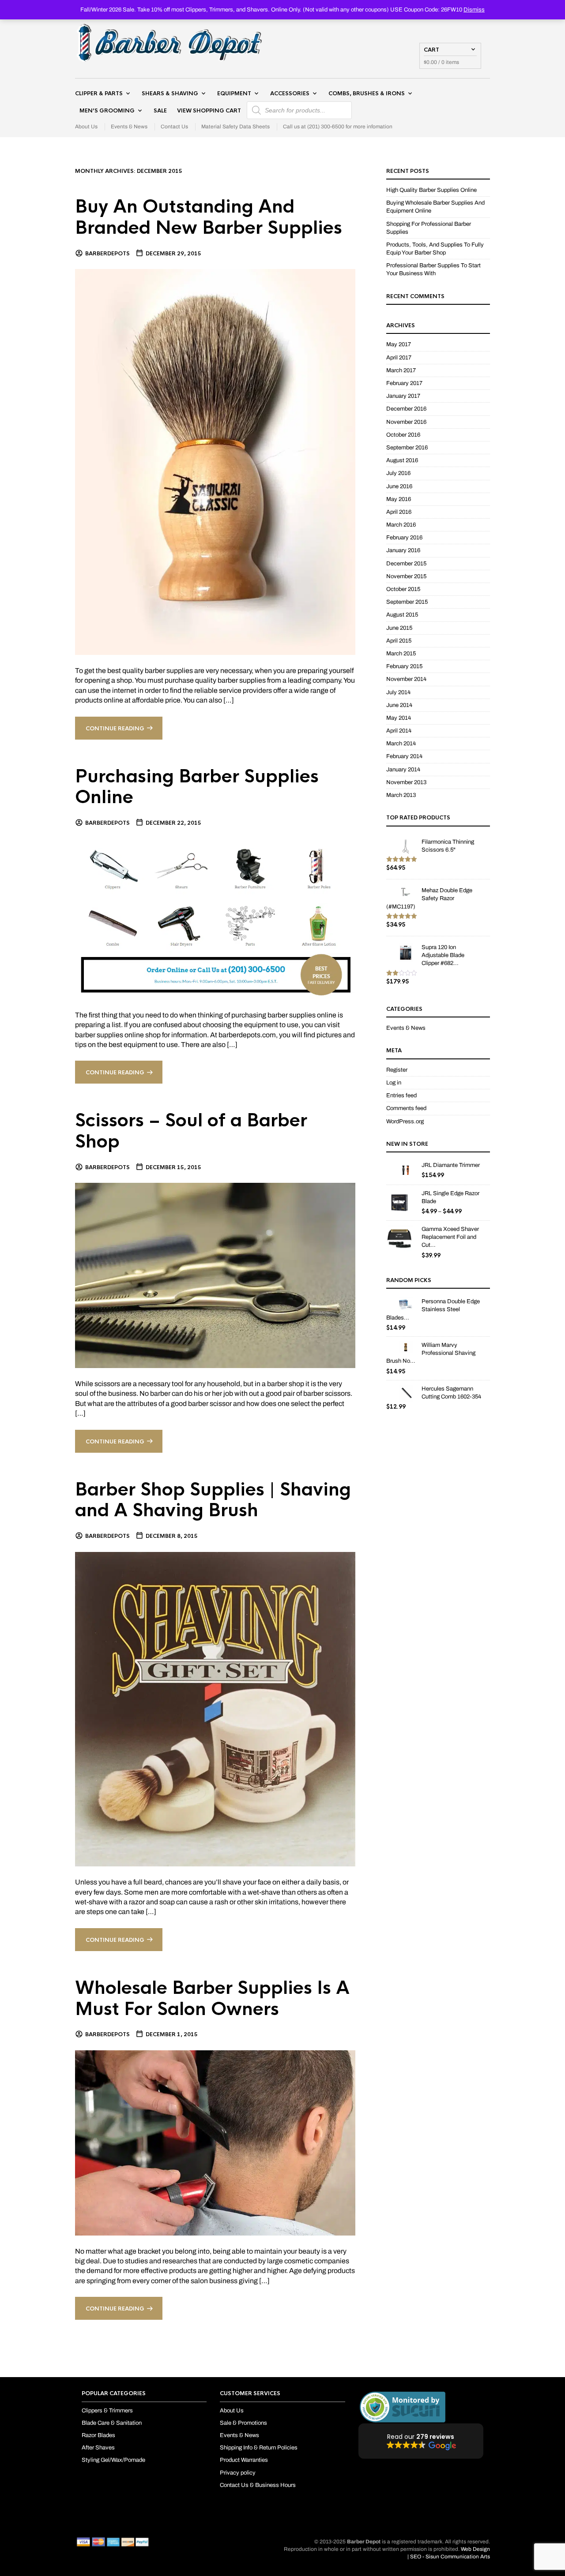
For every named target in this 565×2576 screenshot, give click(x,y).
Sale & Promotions (243, 2423)
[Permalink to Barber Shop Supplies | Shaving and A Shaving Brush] (215, 1709)
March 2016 (401, 525)
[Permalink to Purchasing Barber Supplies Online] (215, 918)
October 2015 (403, 589)
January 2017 (403, 396)
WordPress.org (405, 1122)
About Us (86, 127)
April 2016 (399, 512)
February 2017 (404, 383)
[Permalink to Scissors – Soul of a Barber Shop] (215, 1275)
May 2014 (399, 718)
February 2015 (404, 666)
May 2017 (399, 344)
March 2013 (401, 795)
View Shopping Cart (209, 111)
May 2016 (399, 499)
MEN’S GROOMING (107, 111)
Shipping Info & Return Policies (259, 2448)
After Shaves (98, 2448)
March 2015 (401, 654)
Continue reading (115, 729)
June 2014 (399, 705)
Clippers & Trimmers (107, 2411)
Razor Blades (98, 2435)
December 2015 (406, 564)
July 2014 (398, 692)
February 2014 (404, 756)
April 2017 (399, 358)
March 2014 (401, 744)
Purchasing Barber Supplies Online (197, 787)
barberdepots (107, 254)
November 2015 (406, 576)
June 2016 (399, 486)
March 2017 (401, 370)
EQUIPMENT (234, 93)
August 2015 (402, 615)
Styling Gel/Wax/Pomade (113, 2460)
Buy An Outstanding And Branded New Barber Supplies (209, 217)
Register (397, 1070)
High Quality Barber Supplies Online (431, 190)
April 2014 (399, 731)
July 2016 (398, 473)
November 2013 (406, 782)
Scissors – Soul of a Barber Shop (191, 1131)
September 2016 (407, 448)
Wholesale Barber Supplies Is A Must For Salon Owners (212, 1998)
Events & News (129, 127)
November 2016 (406, 422)
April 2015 (399, 641)
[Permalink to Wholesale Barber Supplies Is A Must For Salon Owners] (215, 2142)
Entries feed (401, 1095)
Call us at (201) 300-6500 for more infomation (338, 127)
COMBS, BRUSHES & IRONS (367, 93)
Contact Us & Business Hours (258, 2485)
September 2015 (407, 602)
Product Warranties (244, 2460)
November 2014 (406, 679)
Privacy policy (238, 2473)
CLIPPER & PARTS (99, 93)
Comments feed (406, 1108)
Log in (394, 1083)
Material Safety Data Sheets (235, 127)
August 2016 (402, 460)
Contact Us (174, 127)
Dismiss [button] (474, 10)
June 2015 (399, 628)
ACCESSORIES (290, 93)
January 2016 (403, 550)
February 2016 (404, 538)
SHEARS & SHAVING (170, 93)
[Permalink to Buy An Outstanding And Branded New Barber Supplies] (215, 462)
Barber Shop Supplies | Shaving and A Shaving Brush (213, 1500)
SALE (160, 111)
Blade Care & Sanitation (112, 2423)
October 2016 (403, 435)
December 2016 (406, 409)
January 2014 (403, 770)
